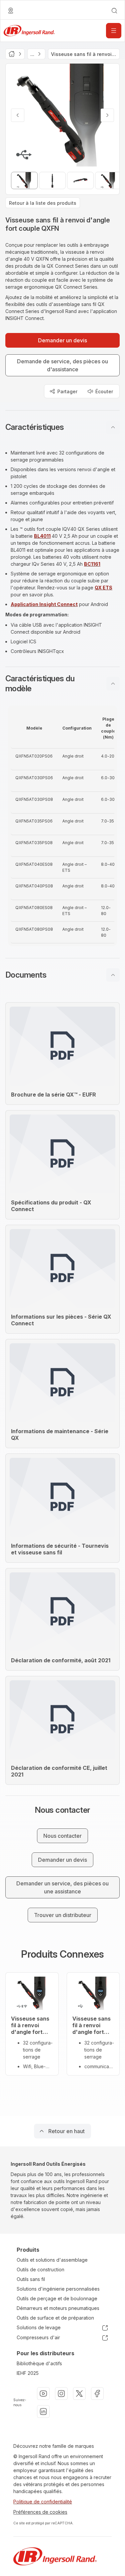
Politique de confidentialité (43, 2502)
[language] (11, 11)
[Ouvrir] (114, 31)
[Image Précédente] (18, 115)
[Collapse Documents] (113, 975)
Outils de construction (40, 2269)
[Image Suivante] (107, 115)
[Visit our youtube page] (43, 2394)
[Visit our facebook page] (97, 2394)
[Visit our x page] (79, 2394)
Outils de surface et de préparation (55, 2318)
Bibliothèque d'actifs (39, 2363)
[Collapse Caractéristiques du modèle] (113, 684)
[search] (114, 11)
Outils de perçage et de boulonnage (57, 2298)
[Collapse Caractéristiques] (113, 427)
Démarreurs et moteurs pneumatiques (58, 2308)
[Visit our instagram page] (61, 2394)
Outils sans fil (31, 2279)
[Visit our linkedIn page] (43, 2412)
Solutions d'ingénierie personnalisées (58, 2289)
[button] (62, 427)
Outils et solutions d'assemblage (52, 2260)
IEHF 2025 (28, 2373)
